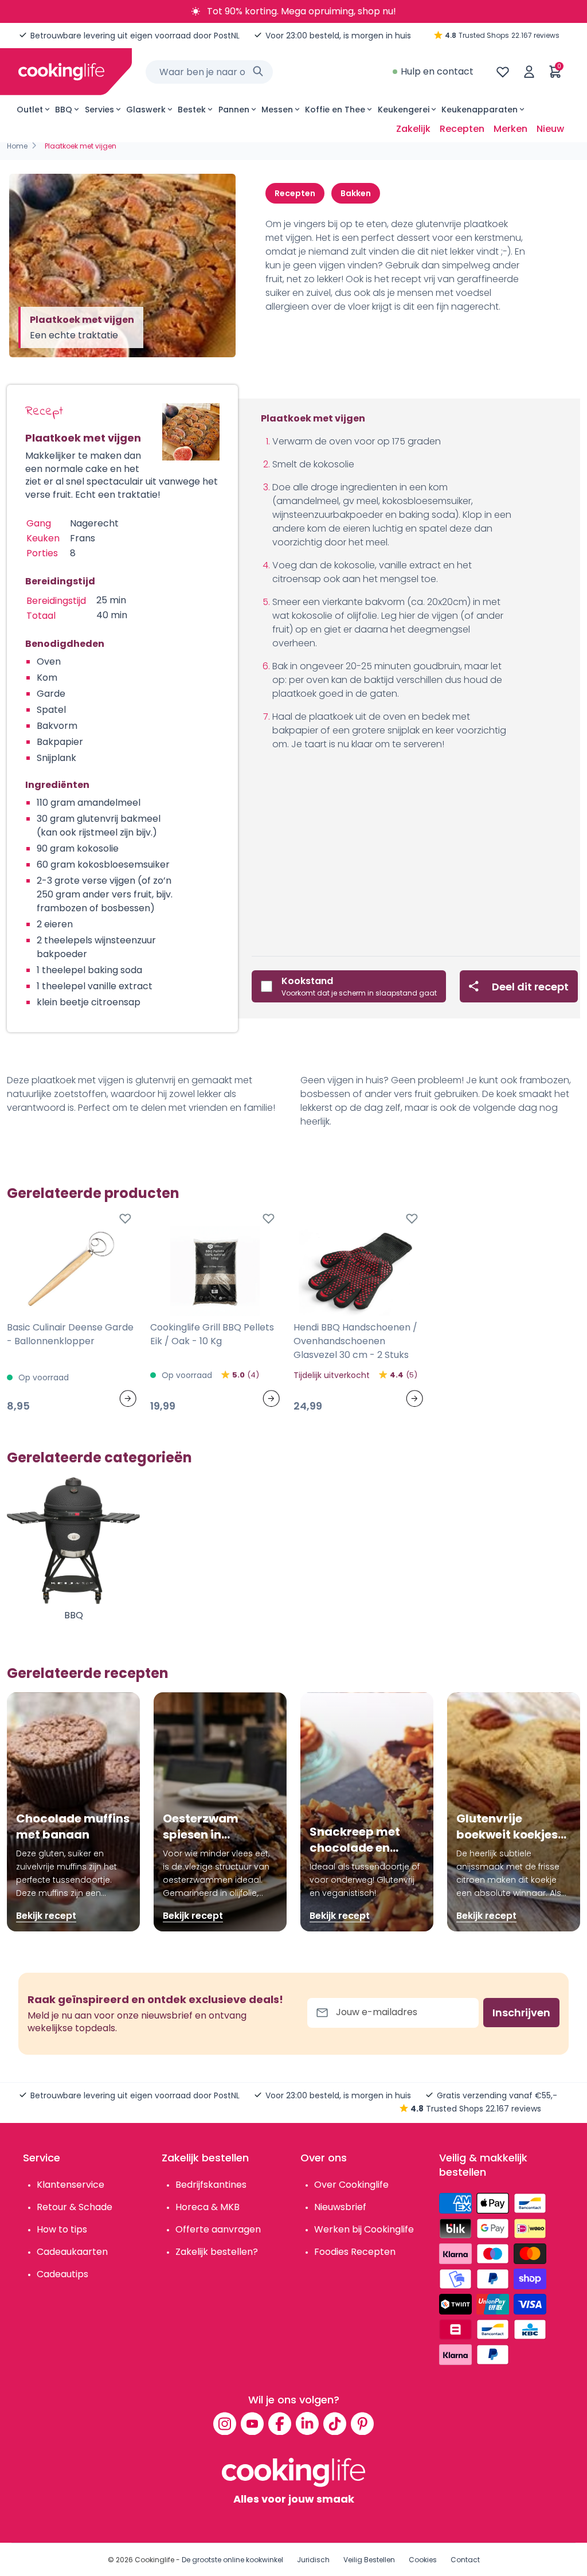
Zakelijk (413, 129)
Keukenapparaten (480, 110)
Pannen (234, 110)
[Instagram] (225, 2423)
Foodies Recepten (355, 2252)
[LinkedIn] (307, 2423)
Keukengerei (404, 110)
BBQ (64, 110)
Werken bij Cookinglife (364, 2229)
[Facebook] (280, 2423)
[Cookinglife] (61, 72)
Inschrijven (521, 2013)
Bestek (192, 110)
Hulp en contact (437, 71)
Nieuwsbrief (340, 2207)
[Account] (529, 72)
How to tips (62, 2229)
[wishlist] (503, 72)
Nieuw (550, 129)
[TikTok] (335, 2423)
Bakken (356, 193)
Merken (510, 129)
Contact (465, 2560)
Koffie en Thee (335, 110)
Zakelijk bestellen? (217, 2252)
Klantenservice (71, 2185)
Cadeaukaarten (72, 2252)
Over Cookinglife (351, 2185)
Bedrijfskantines (211, 2185)
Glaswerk (146, 110)
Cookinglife (154, 2560)
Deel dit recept (530, 987)
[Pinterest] (362, 2423)
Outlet (30, 110)
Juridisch (313, 2560)
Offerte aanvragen (218, 2229)
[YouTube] (252, 2423)
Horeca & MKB (208, 2207)
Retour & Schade (75, 2207)
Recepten (462, 129)
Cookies (423, 2560)
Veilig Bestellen (369, 2560)
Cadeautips (62, 2274)
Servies (99, 110)
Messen (277, 110)
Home (17, 146)
